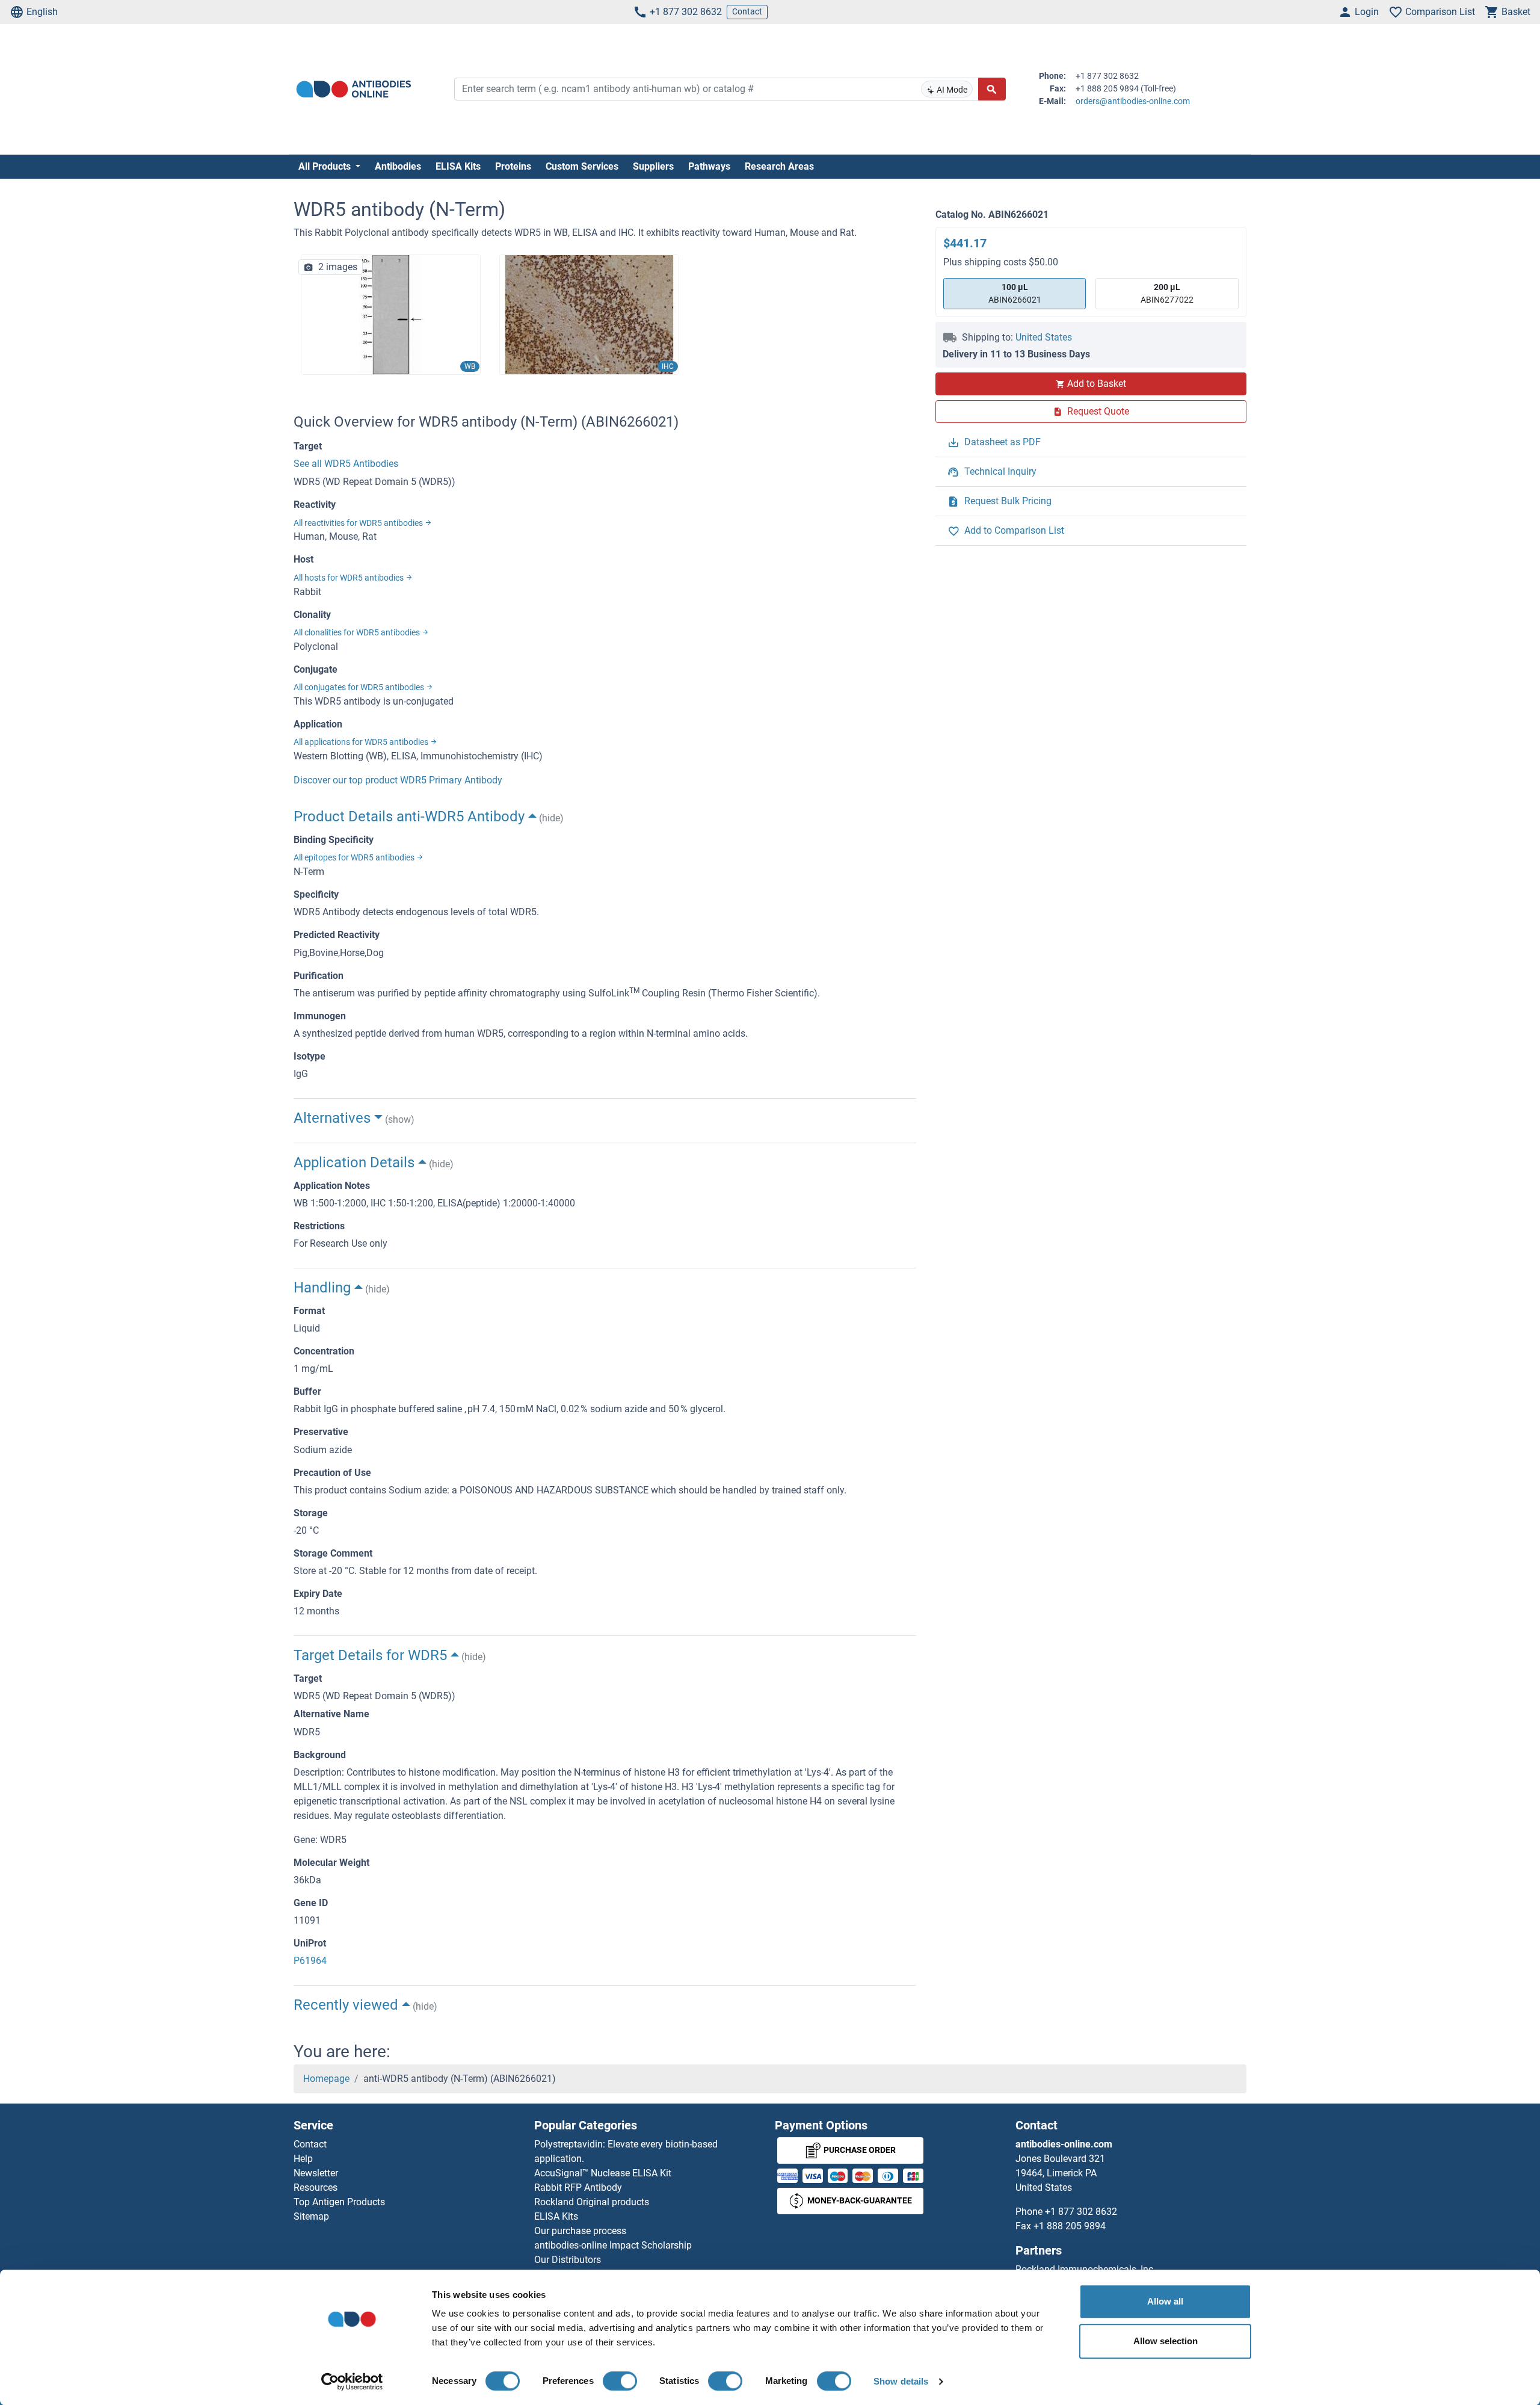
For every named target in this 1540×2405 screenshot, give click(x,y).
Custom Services (582, 166)
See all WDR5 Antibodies (346, 464)
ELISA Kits (458, 166)
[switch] (620, 2381)
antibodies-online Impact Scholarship (613, 2245)
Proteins (513, 166)
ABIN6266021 (1015, 293)
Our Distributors (568, 2260)
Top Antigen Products (339, 2202)
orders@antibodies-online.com (1133, 101)
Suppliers (653, 166)
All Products (326, 166)
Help (303, 2159)
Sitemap (311, 2216)
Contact (747, 11)
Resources (316, 2187)
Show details (901, 2381)
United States (1044, 337)
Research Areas (779, 166)
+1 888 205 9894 (1070, 2226)
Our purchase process (580, 2231)
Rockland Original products (592, 2202)
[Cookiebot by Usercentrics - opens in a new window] (352, 2382)
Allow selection (1166, 2341)
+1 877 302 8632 (686, 12)
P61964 (310, 1961)
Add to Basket (1097, 384)
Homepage (326, 2079)
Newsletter (316, 2173)
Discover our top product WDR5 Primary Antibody (398, 780)
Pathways (709, 166)
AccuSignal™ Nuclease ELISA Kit (603, 2173)
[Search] (992, 89)
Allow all (1165, 2301)
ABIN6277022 (1167, 293)
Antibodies (398, 166)
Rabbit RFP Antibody (578, 2187)
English (42, 12)
